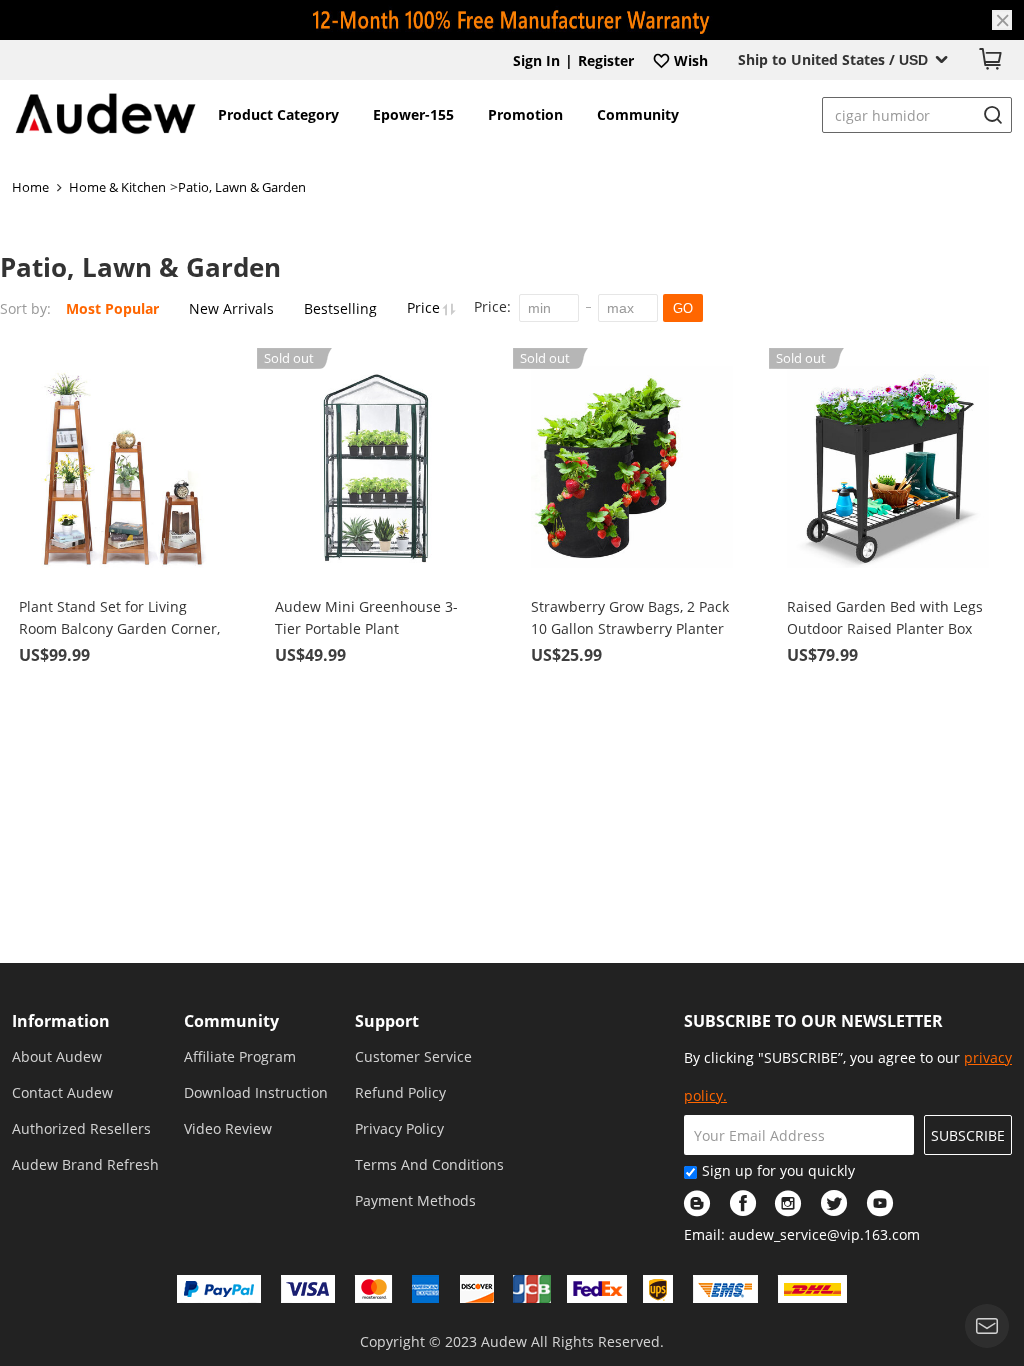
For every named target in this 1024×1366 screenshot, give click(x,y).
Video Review (228, 1128)
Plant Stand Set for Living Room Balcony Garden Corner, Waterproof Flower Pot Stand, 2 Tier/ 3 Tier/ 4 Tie (119, 618)
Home (30, 187)
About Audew (57, 1056)
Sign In (536, 60)
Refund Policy (400, 1092)
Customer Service (413, 1056)
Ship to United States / (833, 59)
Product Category (278, 114)
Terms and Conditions (429, 1164)
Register (606, 60)
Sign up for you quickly (778, 1170)
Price (425, 307)
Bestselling (340, 308)
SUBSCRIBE (968, 1135)
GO (683, 308)
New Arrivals (231, 308)
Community (638, 114)
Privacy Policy (399, 1128)
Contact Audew (62, 1092)
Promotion (525, 114)
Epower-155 (413, 114)
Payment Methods (415, 1200)
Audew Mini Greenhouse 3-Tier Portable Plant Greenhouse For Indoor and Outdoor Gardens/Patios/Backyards (367, 618)
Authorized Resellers (81, 1128)
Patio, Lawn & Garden (242, 187)
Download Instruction (256, 1092)
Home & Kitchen (117, 187)
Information (61, 1021)
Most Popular (112, 308)
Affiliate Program (240, 1056)
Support (387, 1021)
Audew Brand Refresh (85, 1164)
